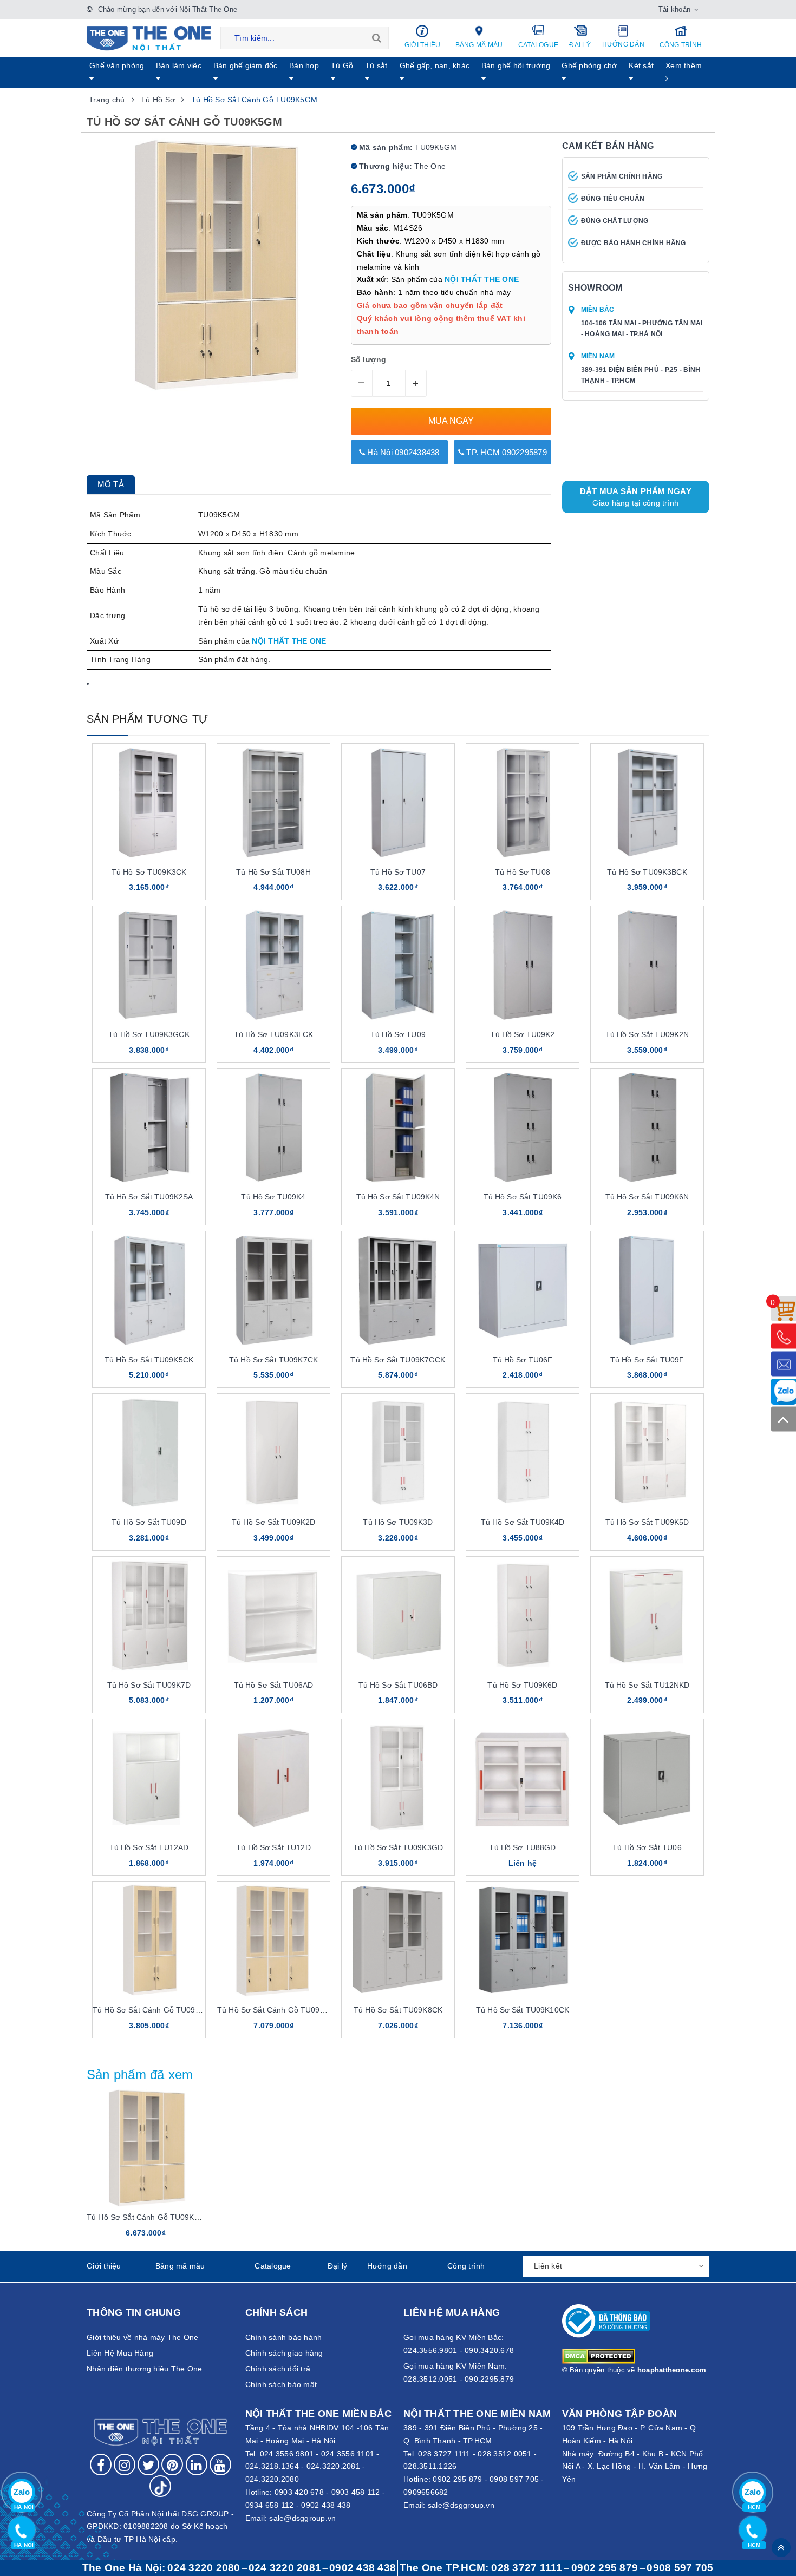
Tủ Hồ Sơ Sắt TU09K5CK (149, 1360)
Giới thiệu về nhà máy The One (142, 2337)
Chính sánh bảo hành (284, 2337)
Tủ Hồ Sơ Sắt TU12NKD (647, 1685)
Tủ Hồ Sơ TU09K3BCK (647, 872)
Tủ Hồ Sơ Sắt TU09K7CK (273, 1360)
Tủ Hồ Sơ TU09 (398, 1034)
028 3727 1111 (527, 2568)
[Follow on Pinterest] (172, 2464)
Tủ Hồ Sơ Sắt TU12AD (149, 1847)
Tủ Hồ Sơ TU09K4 (273, 1197)
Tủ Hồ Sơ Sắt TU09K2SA (149, 1197)
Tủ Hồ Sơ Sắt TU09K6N (647, 1197)
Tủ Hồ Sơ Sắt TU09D (149, 1522)
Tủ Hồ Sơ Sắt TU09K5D (647, 1522)
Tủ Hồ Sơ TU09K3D (398, 1522)
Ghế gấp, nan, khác (435, 65)
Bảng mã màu (479, 45)
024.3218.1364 (272, 2466)
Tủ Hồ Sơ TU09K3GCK (149, 1034)
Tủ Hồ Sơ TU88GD (522, 1847)
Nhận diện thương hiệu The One (144, 2369)
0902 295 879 (457, 2479)
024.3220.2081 (333, 2466)
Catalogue (538, 45)
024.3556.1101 (348, 2454)
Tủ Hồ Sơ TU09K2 (522, 1034)
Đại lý (580, 45)
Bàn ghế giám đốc (246, 65)
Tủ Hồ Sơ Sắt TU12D (273, 1847)
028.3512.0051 (504, 2454)
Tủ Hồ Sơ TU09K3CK (149, 872)
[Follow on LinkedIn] (197, 2464)
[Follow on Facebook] (101, 2464)
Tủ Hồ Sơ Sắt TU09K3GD (398, 1847)
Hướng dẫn (623, 44)
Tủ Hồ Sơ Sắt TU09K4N (398, 1197)
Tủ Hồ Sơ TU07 (398, 872)
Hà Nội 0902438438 (402, 452)
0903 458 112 (356, 2492)
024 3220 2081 (285, 2568)
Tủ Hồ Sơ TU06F (523, 1360)
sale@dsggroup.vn (302, 2518)
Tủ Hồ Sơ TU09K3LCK (274, 1034)
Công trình (681, 45)
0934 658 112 (270, 2505)
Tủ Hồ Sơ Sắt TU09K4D (523, 1522)
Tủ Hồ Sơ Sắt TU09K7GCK (398, 1360)
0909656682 (426, 2492)
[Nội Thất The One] (149, 38)
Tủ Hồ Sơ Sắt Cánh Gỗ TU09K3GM (155, 2010)
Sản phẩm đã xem (140, 2074)
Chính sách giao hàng (284, 2353)
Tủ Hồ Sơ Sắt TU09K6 (523, 1197)
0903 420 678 (299, 2492)
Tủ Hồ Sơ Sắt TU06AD (274, 1685)
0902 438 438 (326, 2505)
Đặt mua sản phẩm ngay (636, 497)
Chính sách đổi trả (278, 2369)
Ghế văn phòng (117, 65)
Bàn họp (304, 65)
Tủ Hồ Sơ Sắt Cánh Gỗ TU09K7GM (279, 2010)
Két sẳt (641, 65)
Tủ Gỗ (342, 65)
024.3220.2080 (272, 2479)
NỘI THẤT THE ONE (482, 279)
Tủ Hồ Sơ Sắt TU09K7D (149, 1685)
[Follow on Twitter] (148, 2464)
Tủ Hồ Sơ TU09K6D (522, 1685)
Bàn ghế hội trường (516, 65)
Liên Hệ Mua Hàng (120, 2353)
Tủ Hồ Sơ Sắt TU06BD (398, 1685)
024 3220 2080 (204, 2568)
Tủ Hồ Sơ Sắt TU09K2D (274, 1522)
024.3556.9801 (287, 2454)
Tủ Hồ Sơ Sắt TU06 (647, 1847)
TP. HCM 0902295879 (505, 452)
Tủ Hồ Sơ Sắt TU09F (647, 1360)
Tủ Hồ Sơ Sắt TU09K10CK (523, 2010)
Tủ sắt (376, 65)
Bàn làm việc (179, 65)
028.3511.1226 (430, 2466)
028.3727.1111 (444, 2454)
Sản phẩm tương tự (147, 719)
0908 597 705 (514, 2479)
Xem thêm (684, 65)
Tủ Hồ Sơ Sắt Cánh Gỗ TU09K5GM (149, 2217)
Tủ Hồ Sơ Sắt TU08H (273, 872)
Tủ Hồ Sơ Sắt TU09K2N (647, 1034)
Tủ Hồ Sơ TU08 (523, 872)
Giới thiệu (423, 45)
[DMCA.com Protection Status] (599, 2355)
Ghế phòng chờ (589, 65)
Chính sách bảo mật (281, 2384)
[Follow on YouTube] (220, 2464)
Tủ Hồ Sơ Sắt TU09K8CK (398, 2010)
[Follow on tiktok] (160, 2486)
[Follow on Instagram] (125, 2464)
